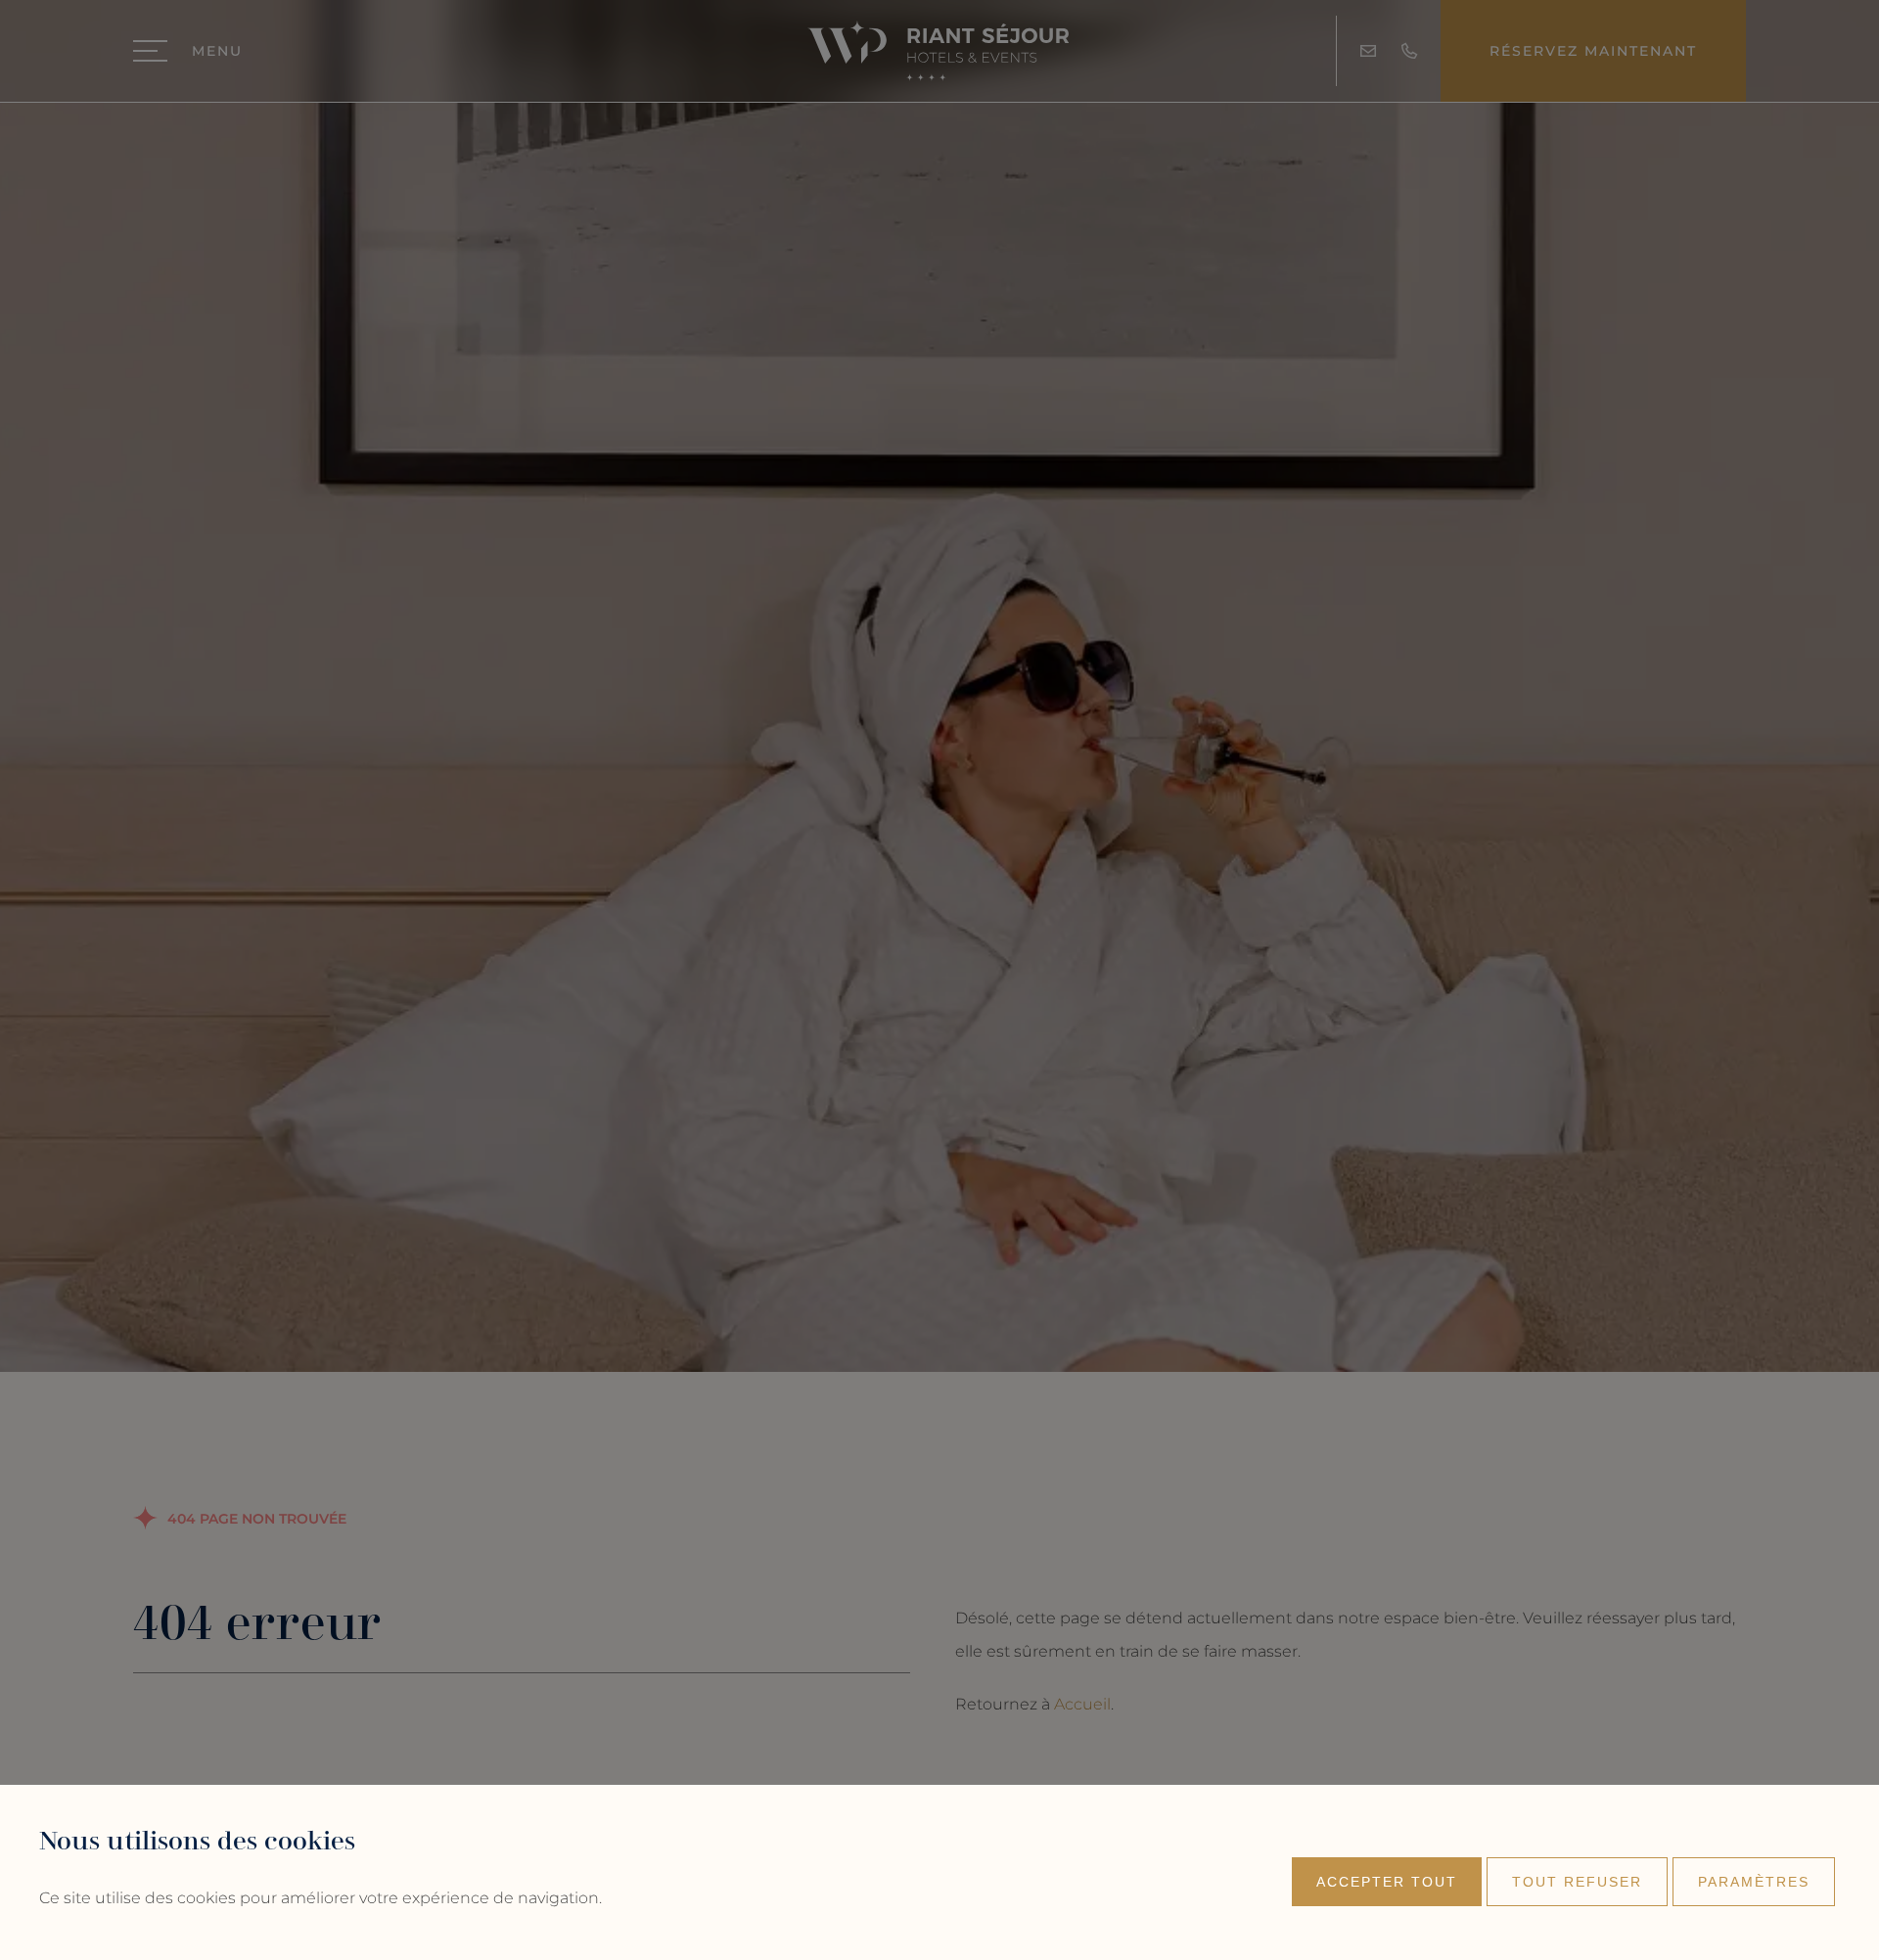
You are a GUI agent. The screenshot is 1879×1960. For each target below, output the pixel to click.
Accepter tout (1387, 1882)
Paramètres (1754, 1882)
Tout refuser (1577, 1882)
